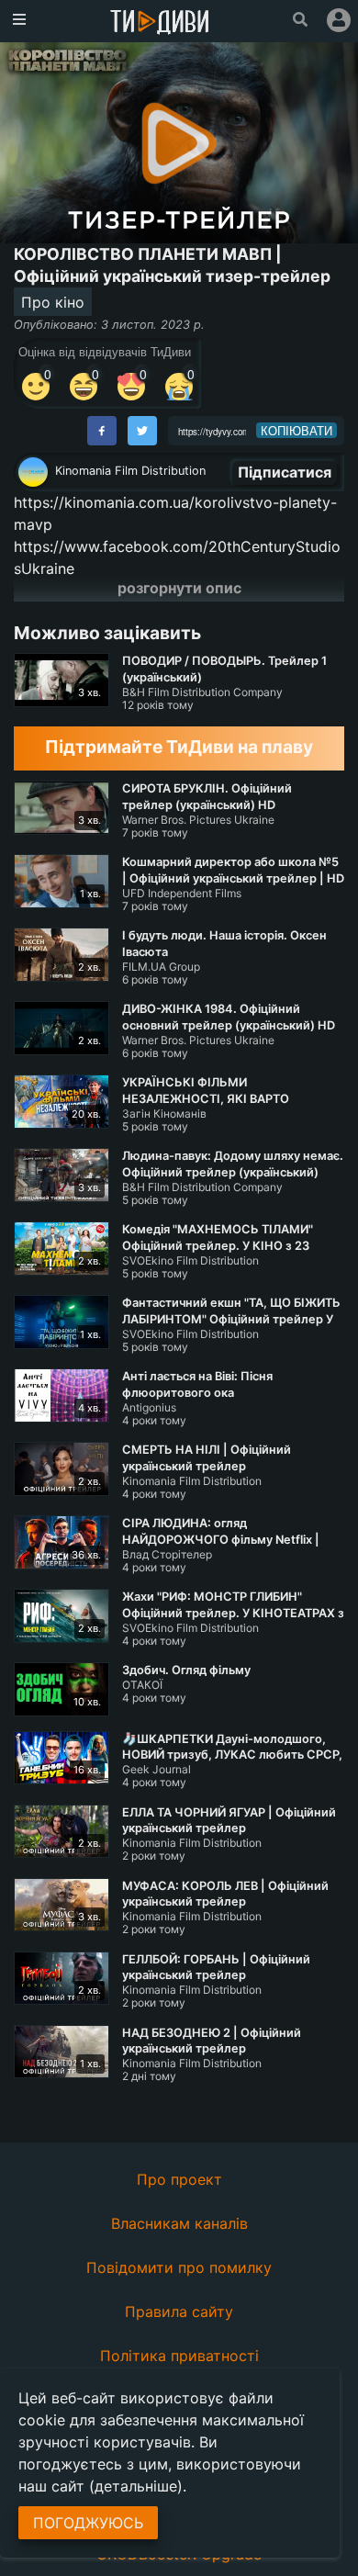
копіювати (296, 431)
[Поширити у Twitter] (142, 431)
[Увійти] (339, 20)
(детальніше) (136, 2486)
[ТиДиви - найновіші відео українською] (160, 23)
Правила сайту (179, 2312)
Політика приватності (179, 2356)
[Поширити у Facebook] (102, 431)
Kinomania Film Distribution (130, 471)
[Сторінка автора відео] (33, 472)
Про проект (179, 2179)
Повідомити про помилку (179, 2267)
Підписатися (285, 472)
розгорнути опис (179, 588)
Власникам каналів (179, 2223)
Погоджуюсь (88, 2523)
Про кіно (53, 302)
